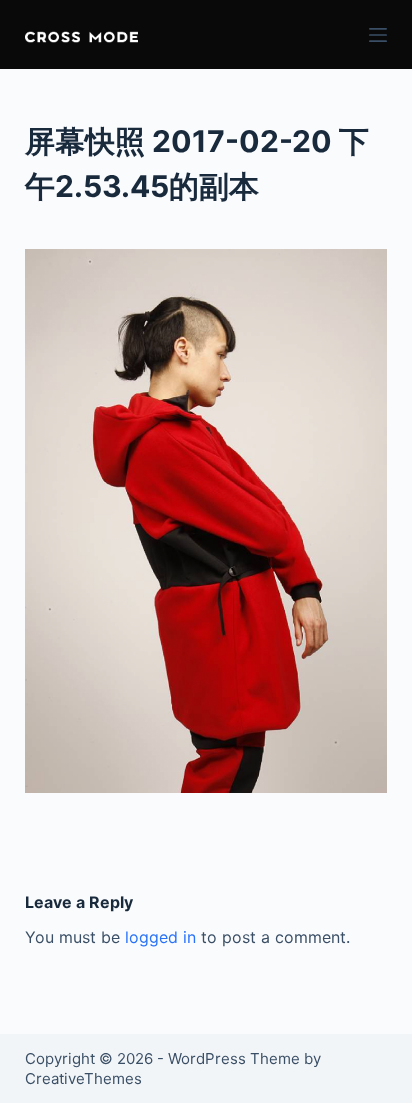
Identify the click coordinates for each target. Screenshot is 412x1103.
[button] (81, 34)
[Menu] (378, 35)
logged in (160, 937)
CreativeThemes (83, 1078)
